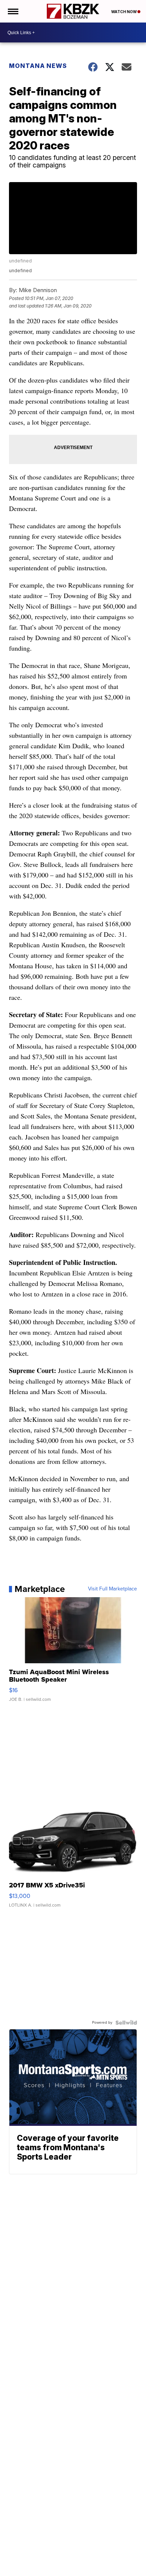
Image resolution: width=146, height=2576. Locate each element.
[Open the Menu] (13, 11)
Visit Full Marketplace (112, 1589)
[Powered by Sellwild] (126, 2023)
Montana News (38, 66)
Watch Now (124, 12)
